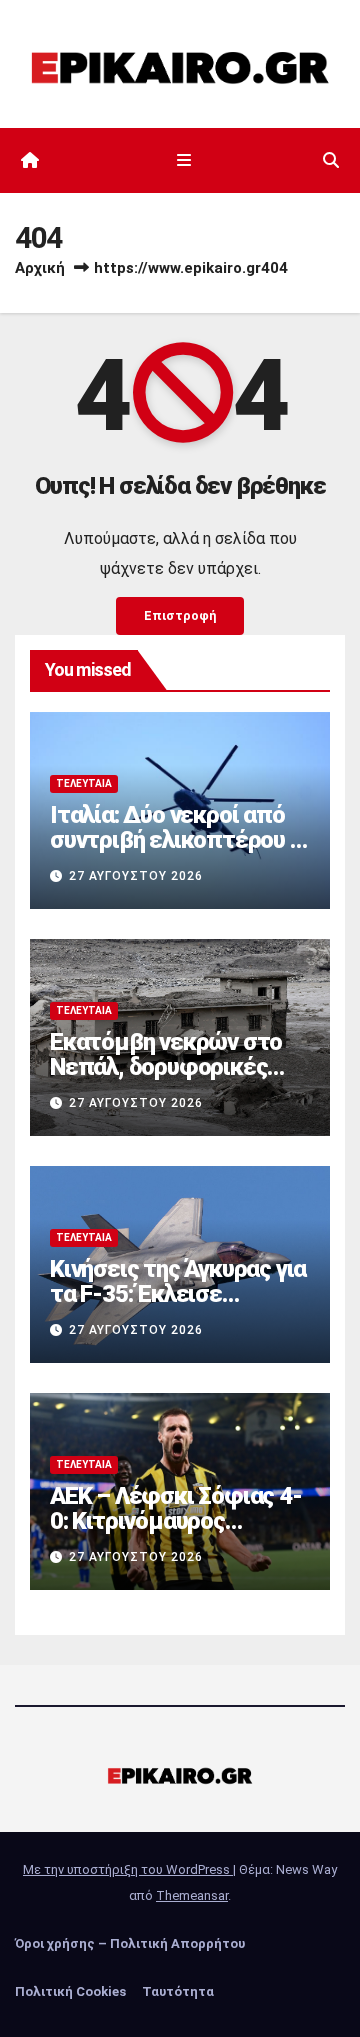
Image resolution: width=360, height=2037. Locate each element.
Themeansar (192, 1895)
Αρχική (40, 268)
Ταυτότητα (178, 1991)
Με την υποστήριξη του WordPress (128, 1869)
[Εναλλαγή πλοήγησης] (183, 161)
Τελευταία (84, 783)
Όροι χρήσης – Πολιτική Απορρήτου (130, 1943)
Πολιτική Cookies (70, 1991)
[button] (331, 160)
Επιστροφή (180, 615)
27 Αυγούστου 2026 (136, 876)
